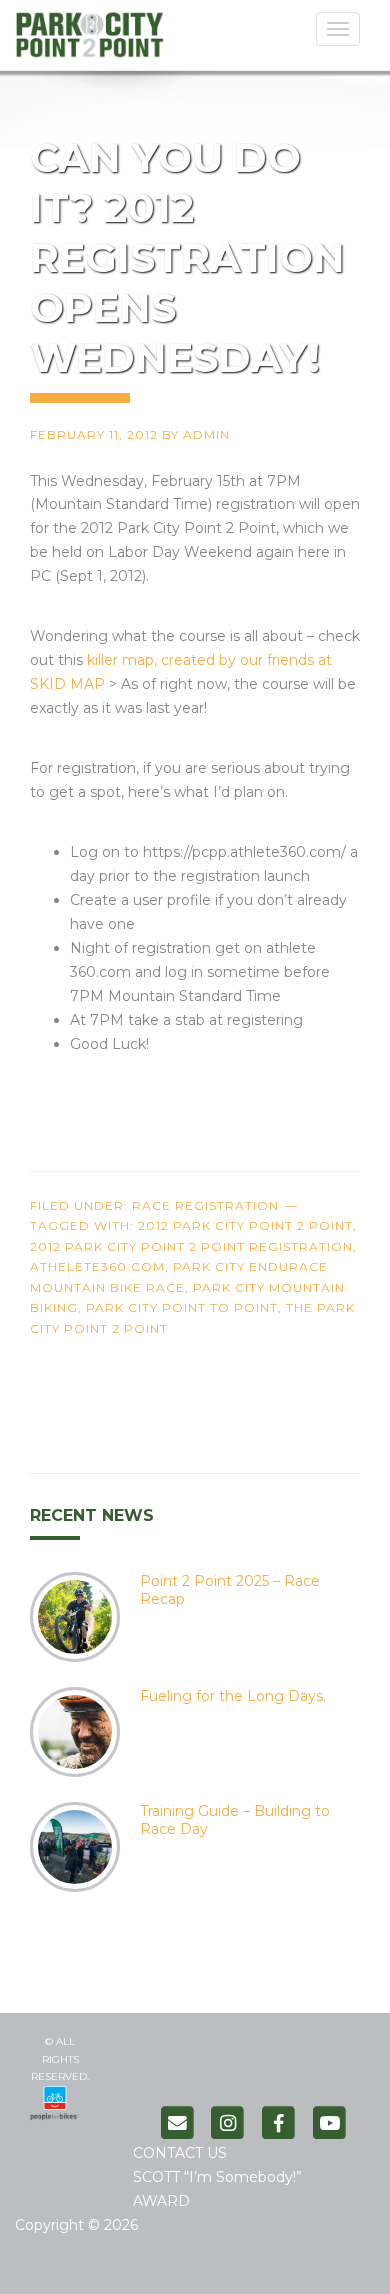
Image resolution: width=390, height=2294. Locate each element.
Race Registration (205, 1205)
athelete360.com (97, 1266)
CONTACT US (180, 2153)
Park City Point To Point (115, 42)
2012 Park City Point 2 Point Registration (191, 1246)
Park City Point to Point (182, 1307)
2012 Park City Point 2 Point (245, 1225)
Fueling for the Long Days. (233, 1696)
